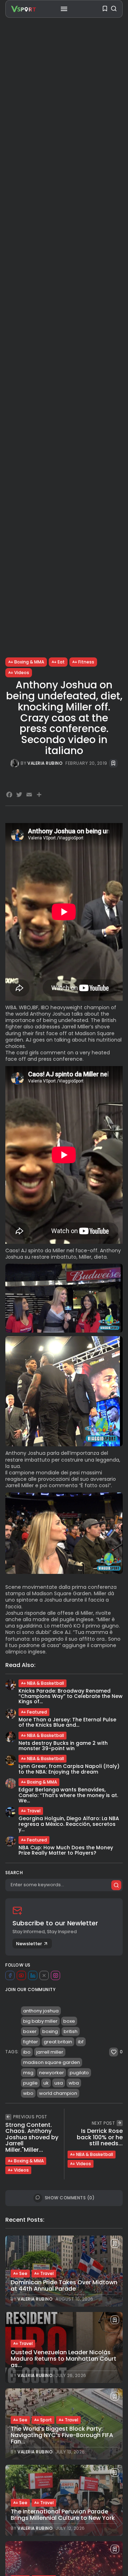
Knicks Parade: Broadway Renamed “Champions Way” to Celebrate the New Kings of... (71, 1696)
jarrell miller (50, 2052)
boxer (30, 2031)
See (23, 2273)
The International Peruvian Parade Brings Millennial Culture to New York (63, 2515)
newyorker (52, 2073)
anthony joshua (41, 2011)
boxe (69, 2021)
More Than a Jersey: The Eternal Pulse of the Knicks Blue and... (67, 1722)
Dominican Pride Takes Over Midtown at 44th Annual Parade (64, 2285)
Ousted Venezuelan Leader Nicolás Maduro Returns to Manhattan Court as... (63, 2359)
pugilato (79, 2073)
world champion (58, 2093)
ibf (81, 2042)
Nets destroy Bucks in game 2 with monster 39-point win (63, 1746)
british (71, 2031)
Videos (22, 673)
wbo (28, 2093)
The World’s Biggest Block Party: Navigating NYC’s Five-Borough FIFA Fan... (62, 2435)
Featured (37, 1712)
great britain (58, 2042)
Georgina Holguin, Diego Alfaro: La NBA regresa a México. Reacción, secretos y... (69, 1824)
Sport (46, 2420)
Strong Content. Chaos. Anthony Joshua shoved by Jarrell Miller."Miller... (32, 2137)
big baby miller (40, 2021)
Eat (61, 662)
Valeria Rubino (45, 763)
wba (74, 2083)
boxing (50, 2031)
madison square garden (52, 2062)
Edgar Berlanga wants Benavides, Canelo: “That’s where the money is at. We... (68, 1795)
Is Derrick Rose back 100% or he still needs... (100, 2137)
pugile (30, 2083)
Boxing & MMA (29, 662)
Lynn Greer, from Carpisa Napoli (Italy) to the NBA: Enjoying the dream (69, 1769)
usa (59, 2083)
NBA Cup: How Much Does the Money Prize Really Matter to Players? (66, 1850)
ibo (27, 2052)
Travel (34, 1811)
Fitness (86, 662)
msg (28, 2073)
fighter (31, 2042)
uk (46, 2083)
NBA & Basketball (46, 1683)
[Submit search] (116, 1885)
